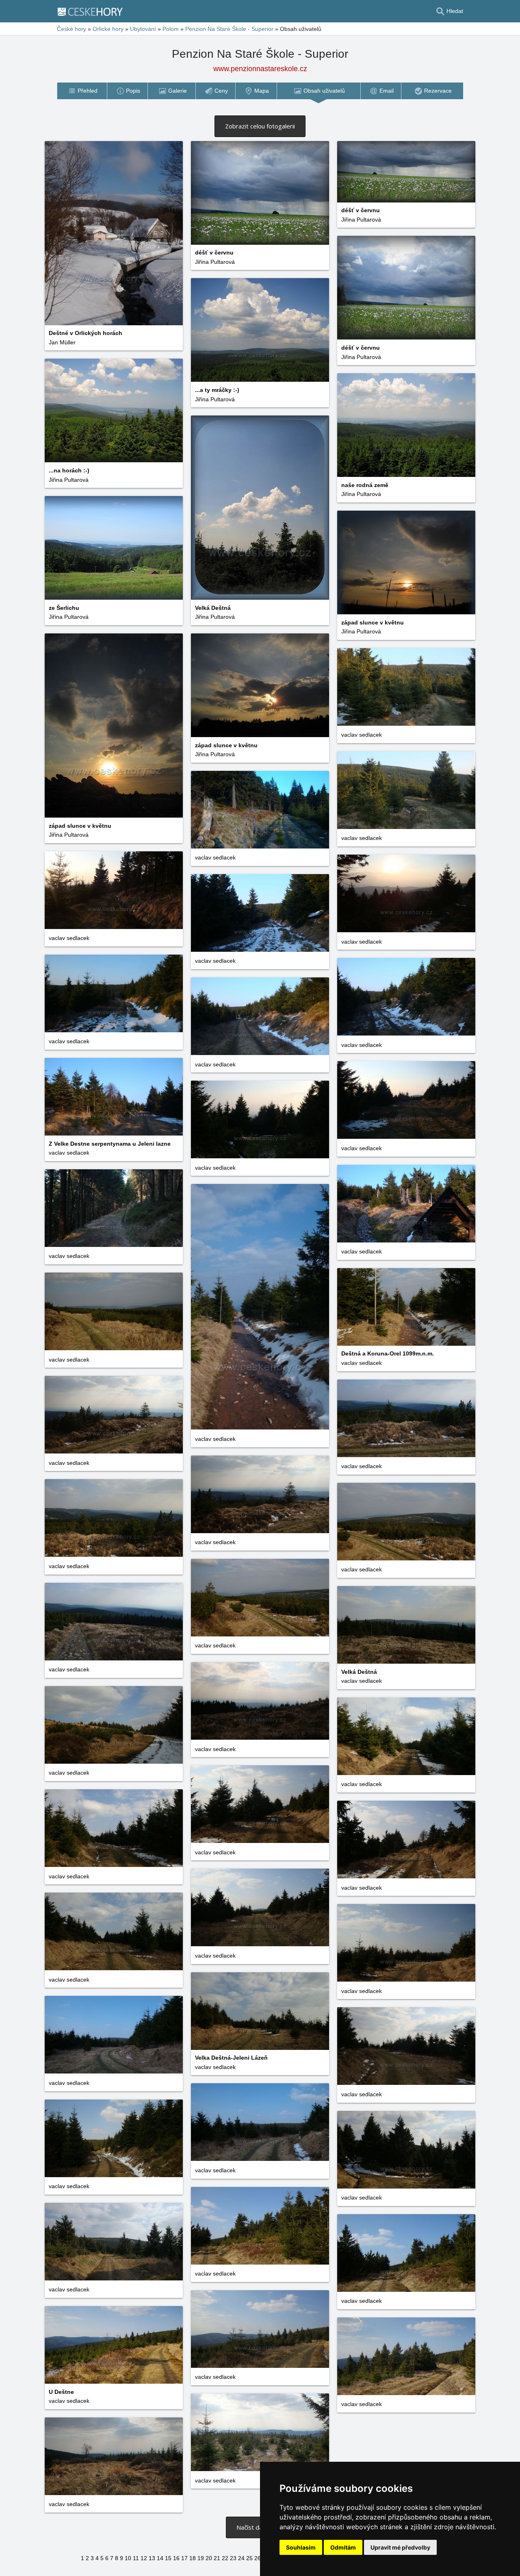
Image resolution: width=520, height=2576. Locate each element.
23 (233, 2558)
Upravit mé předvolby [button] (400, 2547)
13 (152, 2558)
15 (168, 2558)
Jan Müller (62, 342)
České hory (71, 29)
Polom (171, 29)
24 (241, 2558)
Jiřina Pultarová (215, 262)
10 (128, 2558)
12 (144, 2558)
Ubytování (143, 29)
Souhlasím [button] (301, 2547)
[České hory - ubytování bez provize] (93, 11)
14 (160, 2558)
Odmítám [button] (343, 2547)
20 (209, 2558)
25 (249, 2558)
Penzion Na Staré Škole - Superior (229, 29)
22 (225, 2558)
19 (201, 2558)
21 (217, 2558)
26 (258, 2558)
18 (193, 2558)
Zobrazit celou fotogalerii (260, 126)
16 (176, 2558)
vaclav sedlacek (362, 735)
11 (136, 2558)
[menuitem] (82, 91)
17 (184, 2558)
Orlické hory (108, 29)
